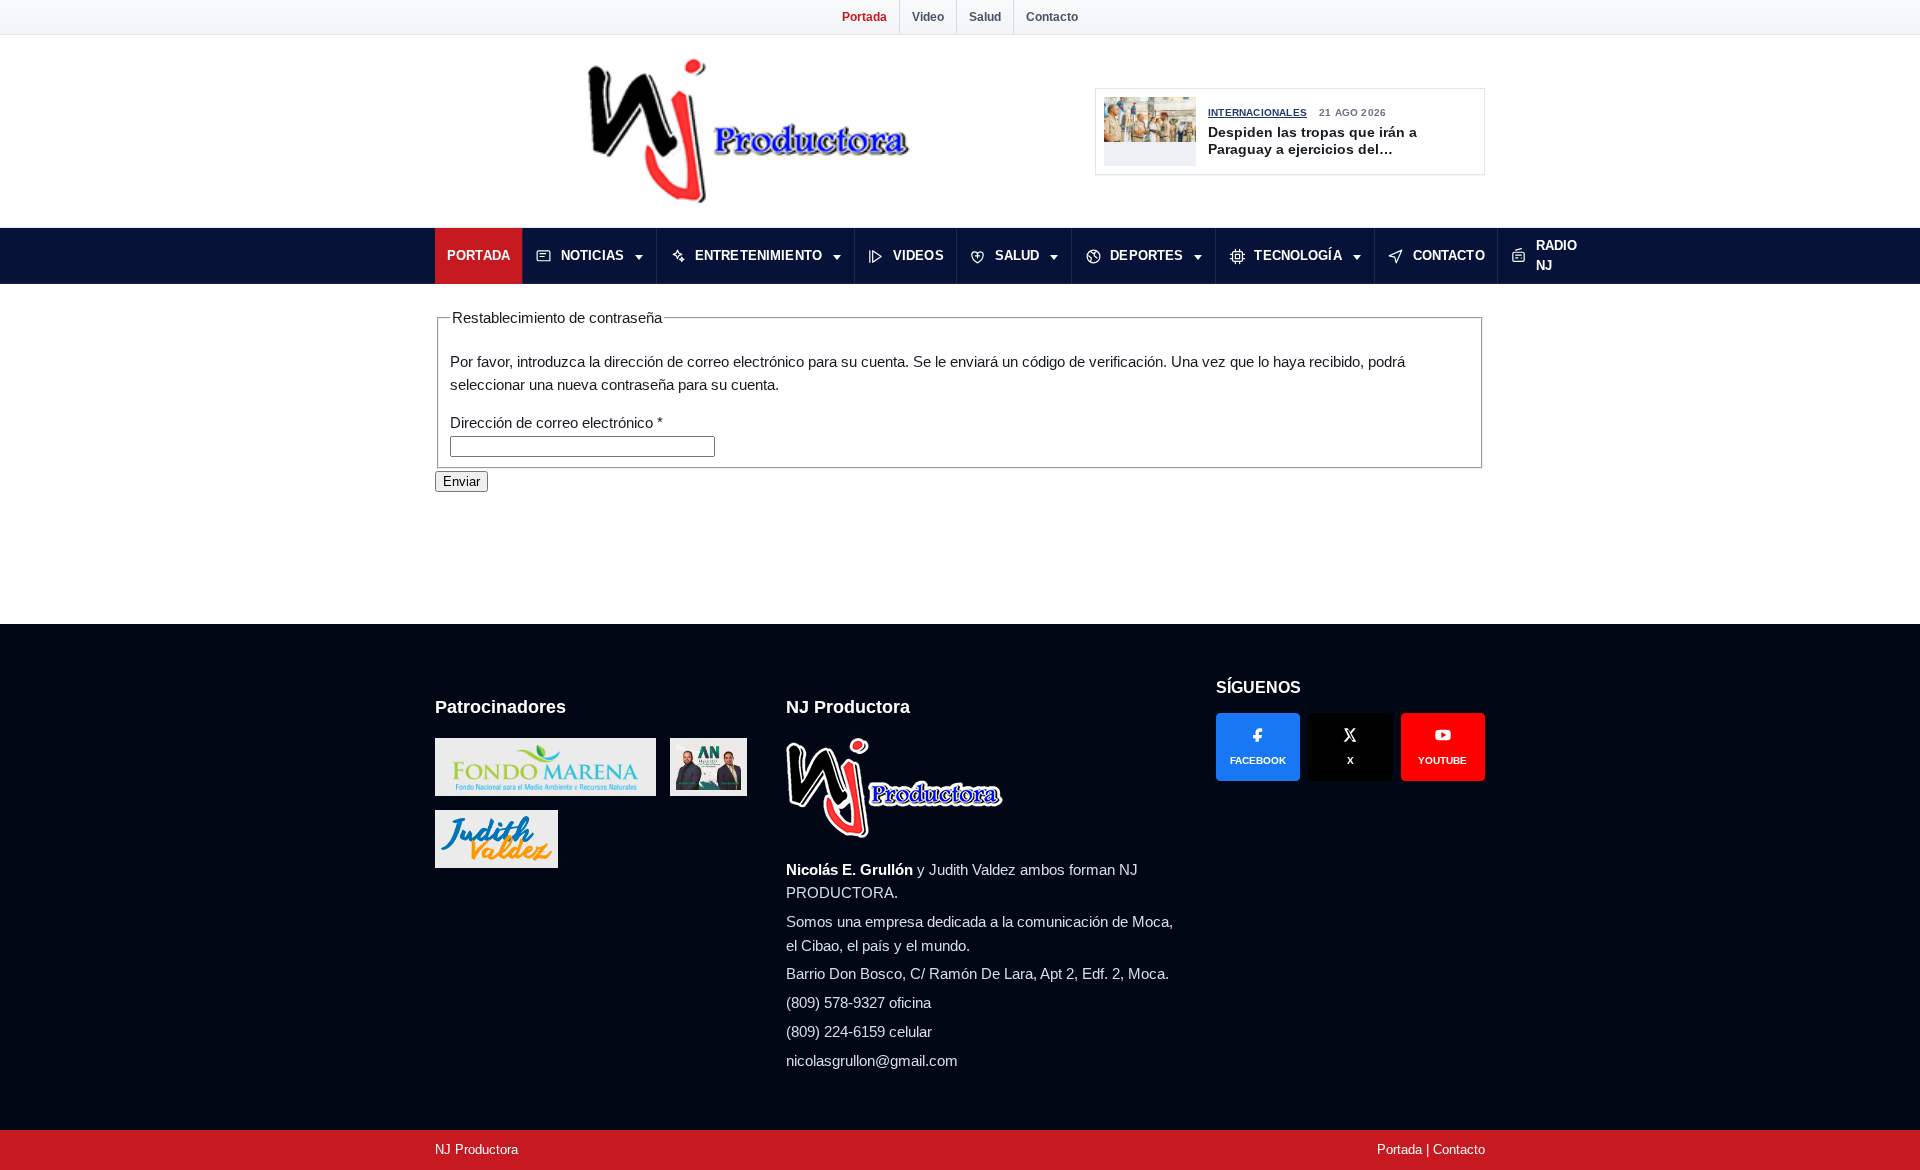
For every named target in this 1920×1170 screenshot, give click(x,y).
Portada (864, 17)
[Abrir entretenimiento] (837, 256)
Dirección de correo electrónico (556, 422)
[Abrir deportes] (1198, 256)
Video (928, 17)
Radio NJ (1557, 255)
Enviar (461, 481)
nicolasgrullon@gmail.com (872, 1060)
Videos (918, 255)
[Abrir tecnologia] (1357, 256)
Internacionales (1257, 112)
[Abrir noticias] (639, 256)
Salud (985, 17)
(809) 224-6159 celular (859, 1031)
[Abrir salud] (1054, 256)
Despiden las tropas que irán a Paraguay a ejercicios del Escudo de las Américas (1312, 141)
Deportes (1146, 255)
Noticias (592, 255)
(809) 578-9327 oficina (858, 1002)
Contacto (1052, 17)
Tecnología (1297, 255)
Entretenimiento (758, 255)
